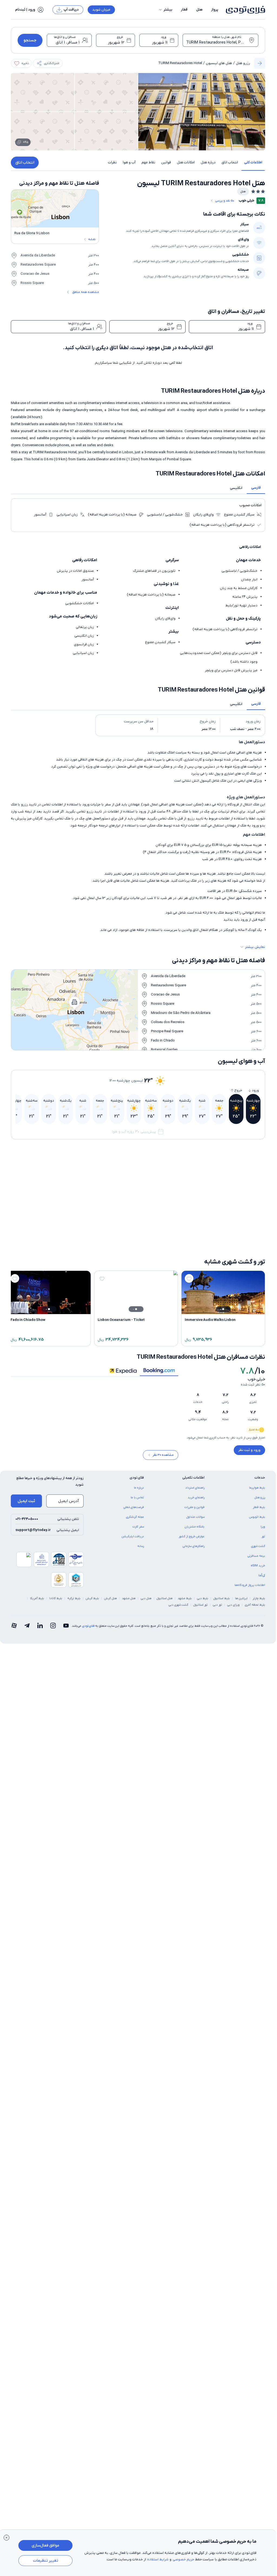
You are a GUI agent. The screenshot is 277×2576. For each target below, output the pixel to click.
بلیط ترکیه (74, 1625)
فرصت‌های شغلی (134, 1533)
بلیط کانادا (56, 1625)
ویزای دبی (233, 1631)
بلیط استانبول (222, 1625)
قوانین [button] (166, 162)
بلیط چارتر (259, 1625)
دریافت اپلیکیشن (133, 1563)
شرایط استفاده (158, 2559)
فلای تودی (88, 1652)
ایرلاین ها (241, 1625)
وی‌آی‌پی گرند (187, 1264)
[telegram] (27, 1652)
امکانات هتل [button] (186, 162)
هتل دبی (146, 1625)
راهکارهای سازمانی (194, 1572)
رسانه (141, 1572)
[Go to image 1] (241, 1190)
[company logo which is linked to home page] (244, 10)
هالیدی (62, 1264)
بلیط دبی (203, 1625)
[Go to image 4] (232, 1190)
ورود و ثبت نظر (249, 1472)
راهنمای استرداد (195, 1514)
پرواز (215, 10)
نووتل (192, 1201)
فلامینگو (62, 1247)
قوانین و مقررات (194, 1533)
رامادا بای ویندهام (249, 1264)
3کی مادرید (124, 1247)
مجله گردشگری (135, 1543)
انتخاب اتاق (25, 163)
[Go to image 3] (235, 1190)
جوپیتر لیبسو (123, 1264)
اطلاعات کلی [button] (253, 162)
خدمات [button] (260, 1504)
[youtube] (66, 1652)
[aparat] (14, 1652)
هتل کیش (111, 1625)
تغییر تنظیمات (46, 2561)
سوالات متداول (195, 1543)
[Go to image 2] (238, 1190)
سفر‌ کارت (138, 1553)
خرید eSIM (258, 1592)
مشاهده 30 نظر (163, 1481)
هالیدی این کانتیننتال (246, 1247)
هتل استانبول (165, 1625)
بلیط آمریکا (37, 1625)
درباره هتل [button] (208, 162)
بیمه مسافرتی (256, 1582)
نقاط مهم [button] (148, 162)
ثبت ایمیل (26, 1527)
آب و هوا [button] (129, 162)
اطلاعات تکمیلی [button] (193, 1504)
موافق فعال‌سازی (45, 2545)
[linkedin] (40, 1652)
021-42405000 (27, 1545)
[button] (165, 10)
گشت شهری (258, 1572)
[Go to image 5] (229, 1190)
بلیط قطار (259, 1533)
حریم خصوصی (183, 2559)
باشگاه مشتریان (195, 1553)
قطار (184, 10)
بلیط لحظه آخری (255, 1631)
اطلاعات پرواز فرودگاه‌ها (250, 1611)
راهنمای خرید (196, 1524)
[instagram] (53, 1652)
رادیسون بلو (188, 1247)
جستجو (30, 40)
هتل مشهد (129, 1625)
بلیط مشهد (185, 1625)
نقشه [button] (92, 239)
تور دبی (217, 1631)
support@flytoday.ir (33, 1556)
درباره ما (139, 1514)
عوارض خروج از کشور (192, 1563)
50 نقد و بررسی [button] (225, 201)
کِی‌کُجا (262, 1602)
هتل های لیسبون (219, 63)
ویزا (263, 1553)
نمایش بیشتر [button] (255, 947)
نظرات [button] (112, 162)
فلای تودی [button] (137, 1504)
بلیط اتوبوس (257, 1543)
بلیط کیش (92, 1625)
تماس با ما (137, 1524)
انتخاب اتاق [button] (230, 162)
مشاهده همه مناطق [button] (86, 292)
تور (263, 1563)
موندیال (255, 1201)
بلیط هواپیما (257, 1514)
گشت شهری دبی (178, 1631)
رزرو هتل (243, 63)
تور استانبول (201, 1631)
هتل (199, 10)
